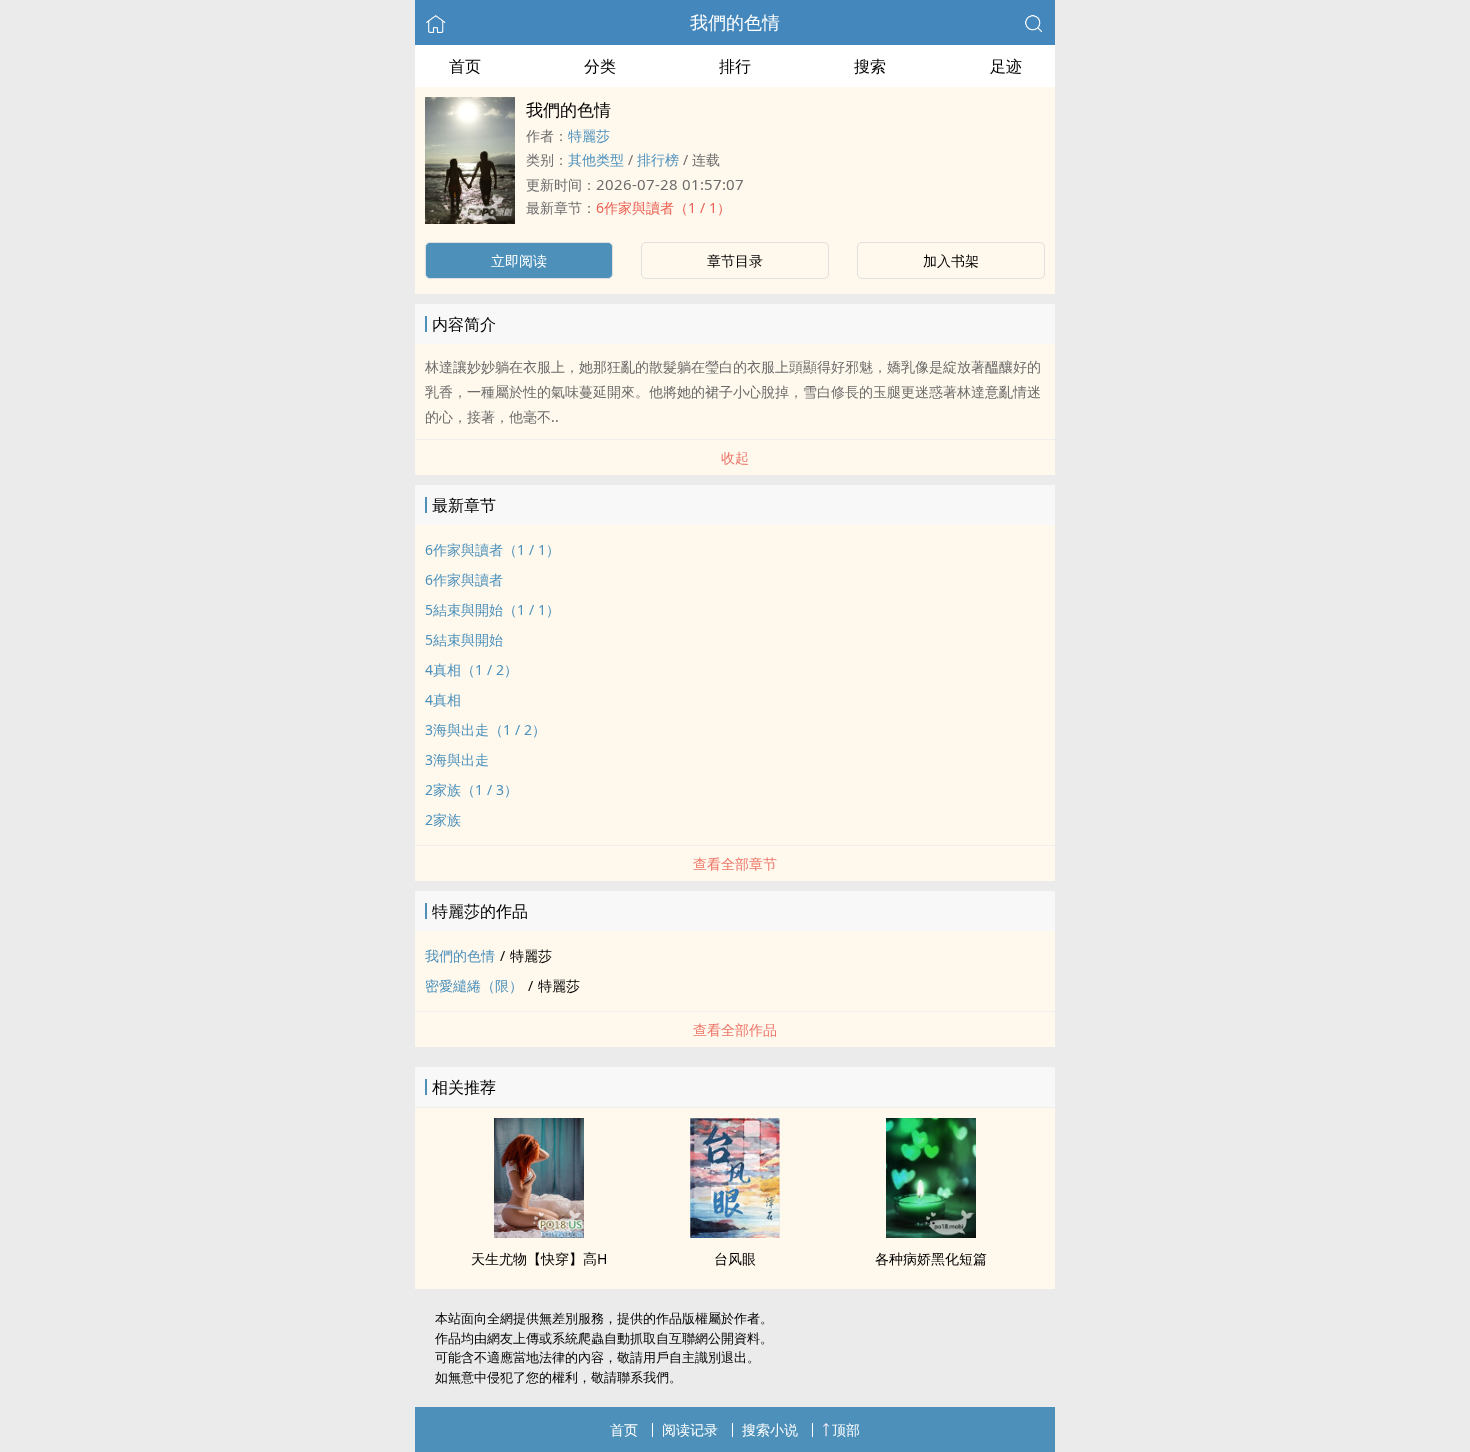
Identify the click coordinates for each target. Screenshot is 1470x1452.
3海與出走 (457, 759)
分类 (600, 66)
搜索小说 (770, 1429)
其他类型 (596, 159)
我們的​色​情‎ (735, 22)
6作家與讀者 (464, 579)
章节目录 (735, 260)
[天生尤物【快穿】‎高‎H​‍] (539, 1232)
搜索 (870, 66)
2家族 (443, 819)
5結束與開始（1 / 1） (492, 609)
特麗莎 (589, 135)
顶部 (846, 1429)
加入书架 (951, 260)
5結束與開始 (464, 639)
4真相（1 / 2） (471, 669)
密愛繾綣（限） (474, 985)
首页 (465, 66)
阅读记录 (690, 1429)
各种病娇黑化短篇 (931, 1258)
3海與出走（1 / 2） (485, 729)
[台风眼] (735, 1232)
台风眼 (735, 1258)
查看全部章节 (735, 863)
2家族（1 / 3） (471, 789)
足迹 (1006, 66)
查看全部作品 (735, 1029)
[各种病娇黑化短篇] (931, 1232)
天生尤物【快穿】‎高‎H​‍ (539, 1258)
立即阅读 (519, 260)
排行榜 (658, 159)
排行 (735, 66)
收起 (735, 457)
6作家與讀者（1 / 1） (663, 207)
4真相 (443, 699)
